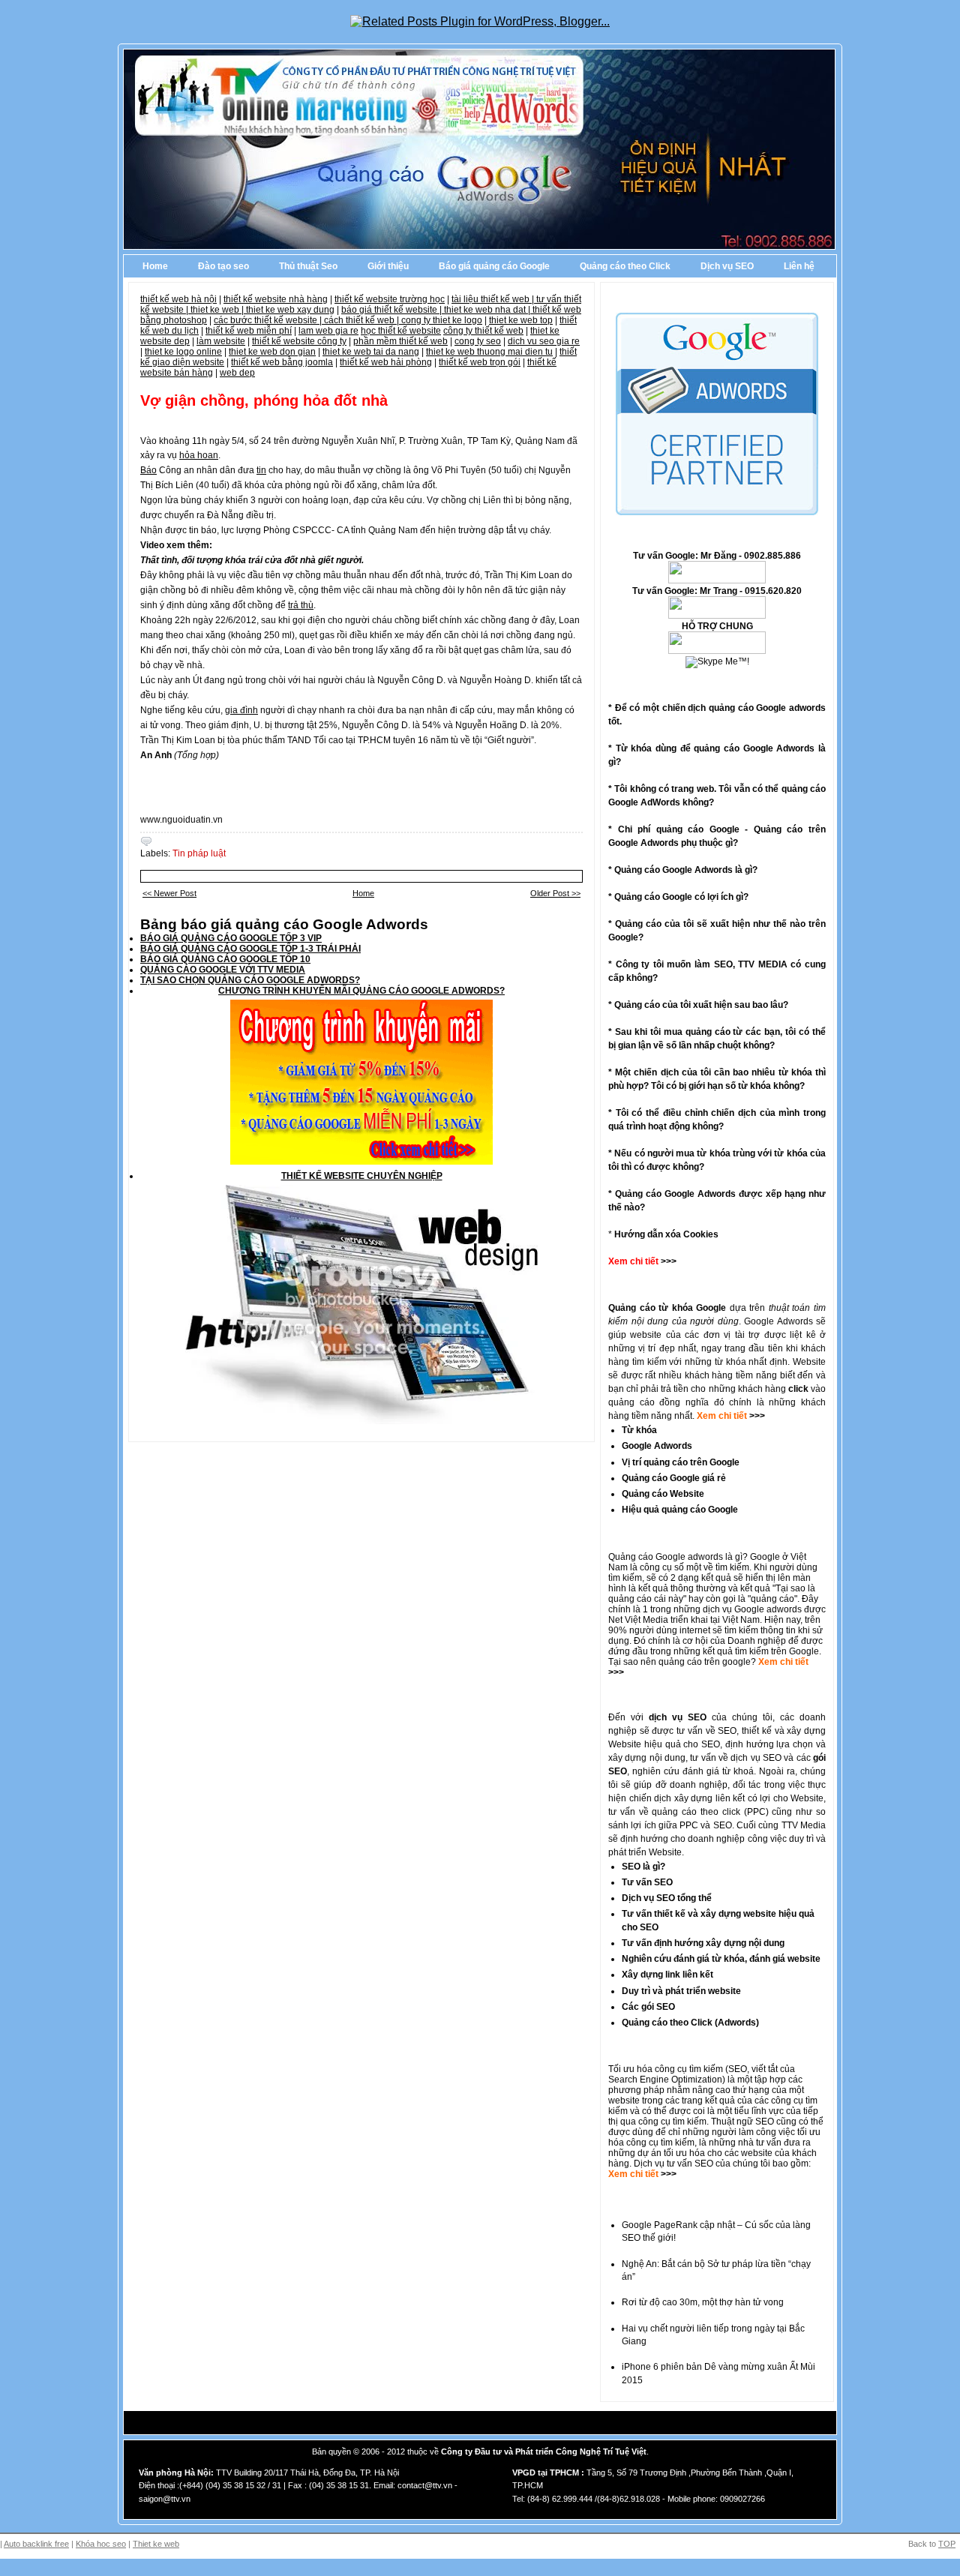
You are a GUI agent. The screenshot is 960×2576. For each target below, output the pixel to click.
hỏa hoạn (199, 455)
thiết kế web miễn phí (249, 331)
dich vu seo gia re (544, 341)
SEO (738, 2069)
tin (261, 470)
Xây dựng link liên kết (667, 1975)
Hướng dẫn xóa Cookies (666, 1234)
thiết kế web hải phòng (386, 362)
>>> (756, 1416)
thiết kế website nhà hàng (276, 299)
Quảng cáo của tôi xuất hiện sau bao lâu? (701, 1005)
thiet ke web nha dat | (488, 310)
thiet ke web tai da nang (371, 352)
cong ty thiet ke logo (442, 320)
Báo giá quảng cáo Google (494, 266)
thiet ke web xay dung (290, 310)
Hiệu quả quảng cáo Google (680, 1510)
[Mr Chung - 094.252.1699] (717, 616)
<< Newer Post (169, 893)
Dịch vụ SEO (727, 266)
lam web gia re (328, 331)
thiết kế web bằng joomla (282, 362)
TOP (947, 2544)
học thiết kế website (401, 331)
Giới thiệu (388, 266)
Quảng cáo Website (663, 1494)
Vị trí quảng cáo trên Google (681, 1462)
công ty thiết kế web (483, 331)
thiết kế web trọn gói (480, 362)
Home (155, 266)
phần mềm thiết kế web (400, 341)
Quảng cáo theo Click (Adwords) (690, 2023)
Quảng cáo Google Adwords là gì (683, 870)
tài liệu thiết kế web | (494, 299)
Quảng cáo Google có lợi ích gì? (681, 897)
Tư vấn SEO (647, 1882)
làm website (221, 341)
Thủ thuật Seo (308, 266)
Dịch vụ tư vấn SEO (673, 2164)
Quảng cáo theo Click (625, 266)
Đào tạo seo (223, 266)
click (798, 1389)
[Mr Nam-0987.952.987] (717, 580)
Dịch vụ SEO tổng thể (667, 1898)
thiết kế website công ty (299, 341)
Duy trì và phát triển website (681, 1991)
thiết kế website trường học (390, 299)
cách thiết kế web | (363, 320)
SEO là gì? (643, 1867)
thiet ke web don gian (272, 352)
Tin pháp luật (199, 853)
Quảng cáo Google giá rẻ (674, 1478)
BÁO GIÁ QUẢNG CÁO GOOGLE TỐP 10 (225, 959)
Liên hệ (799, 266)
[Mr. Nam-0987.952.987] (717, 651)
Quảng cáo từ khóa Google (667, 1308)
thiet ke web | (218, 310)
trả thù (301, 605)
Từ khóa (639, 1430)
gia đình (241, 710)
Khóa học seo (101, 2544)
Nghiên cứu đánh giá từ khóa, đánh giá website (721, 1959)
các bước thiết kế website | (269, 320)
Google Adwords (657, 1446)
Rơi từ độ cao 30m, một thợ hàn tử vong (703, 2302)
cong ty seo (478, 341)
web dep (237, 373)
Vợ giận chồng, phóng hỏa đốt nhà (264, 400)
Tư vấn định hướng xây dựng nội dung (703, 1943)
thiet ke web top (521, 320)
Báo (148, 470)
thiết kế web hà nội (178, 299)
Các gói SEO (648, 2007)
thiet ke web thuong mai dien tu (489, 352)
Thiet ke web (156, 2544)
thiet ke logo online (183, 352)
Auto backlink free (36, 2544)
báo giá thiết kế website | (393, 310)
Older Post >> (555, 893)
